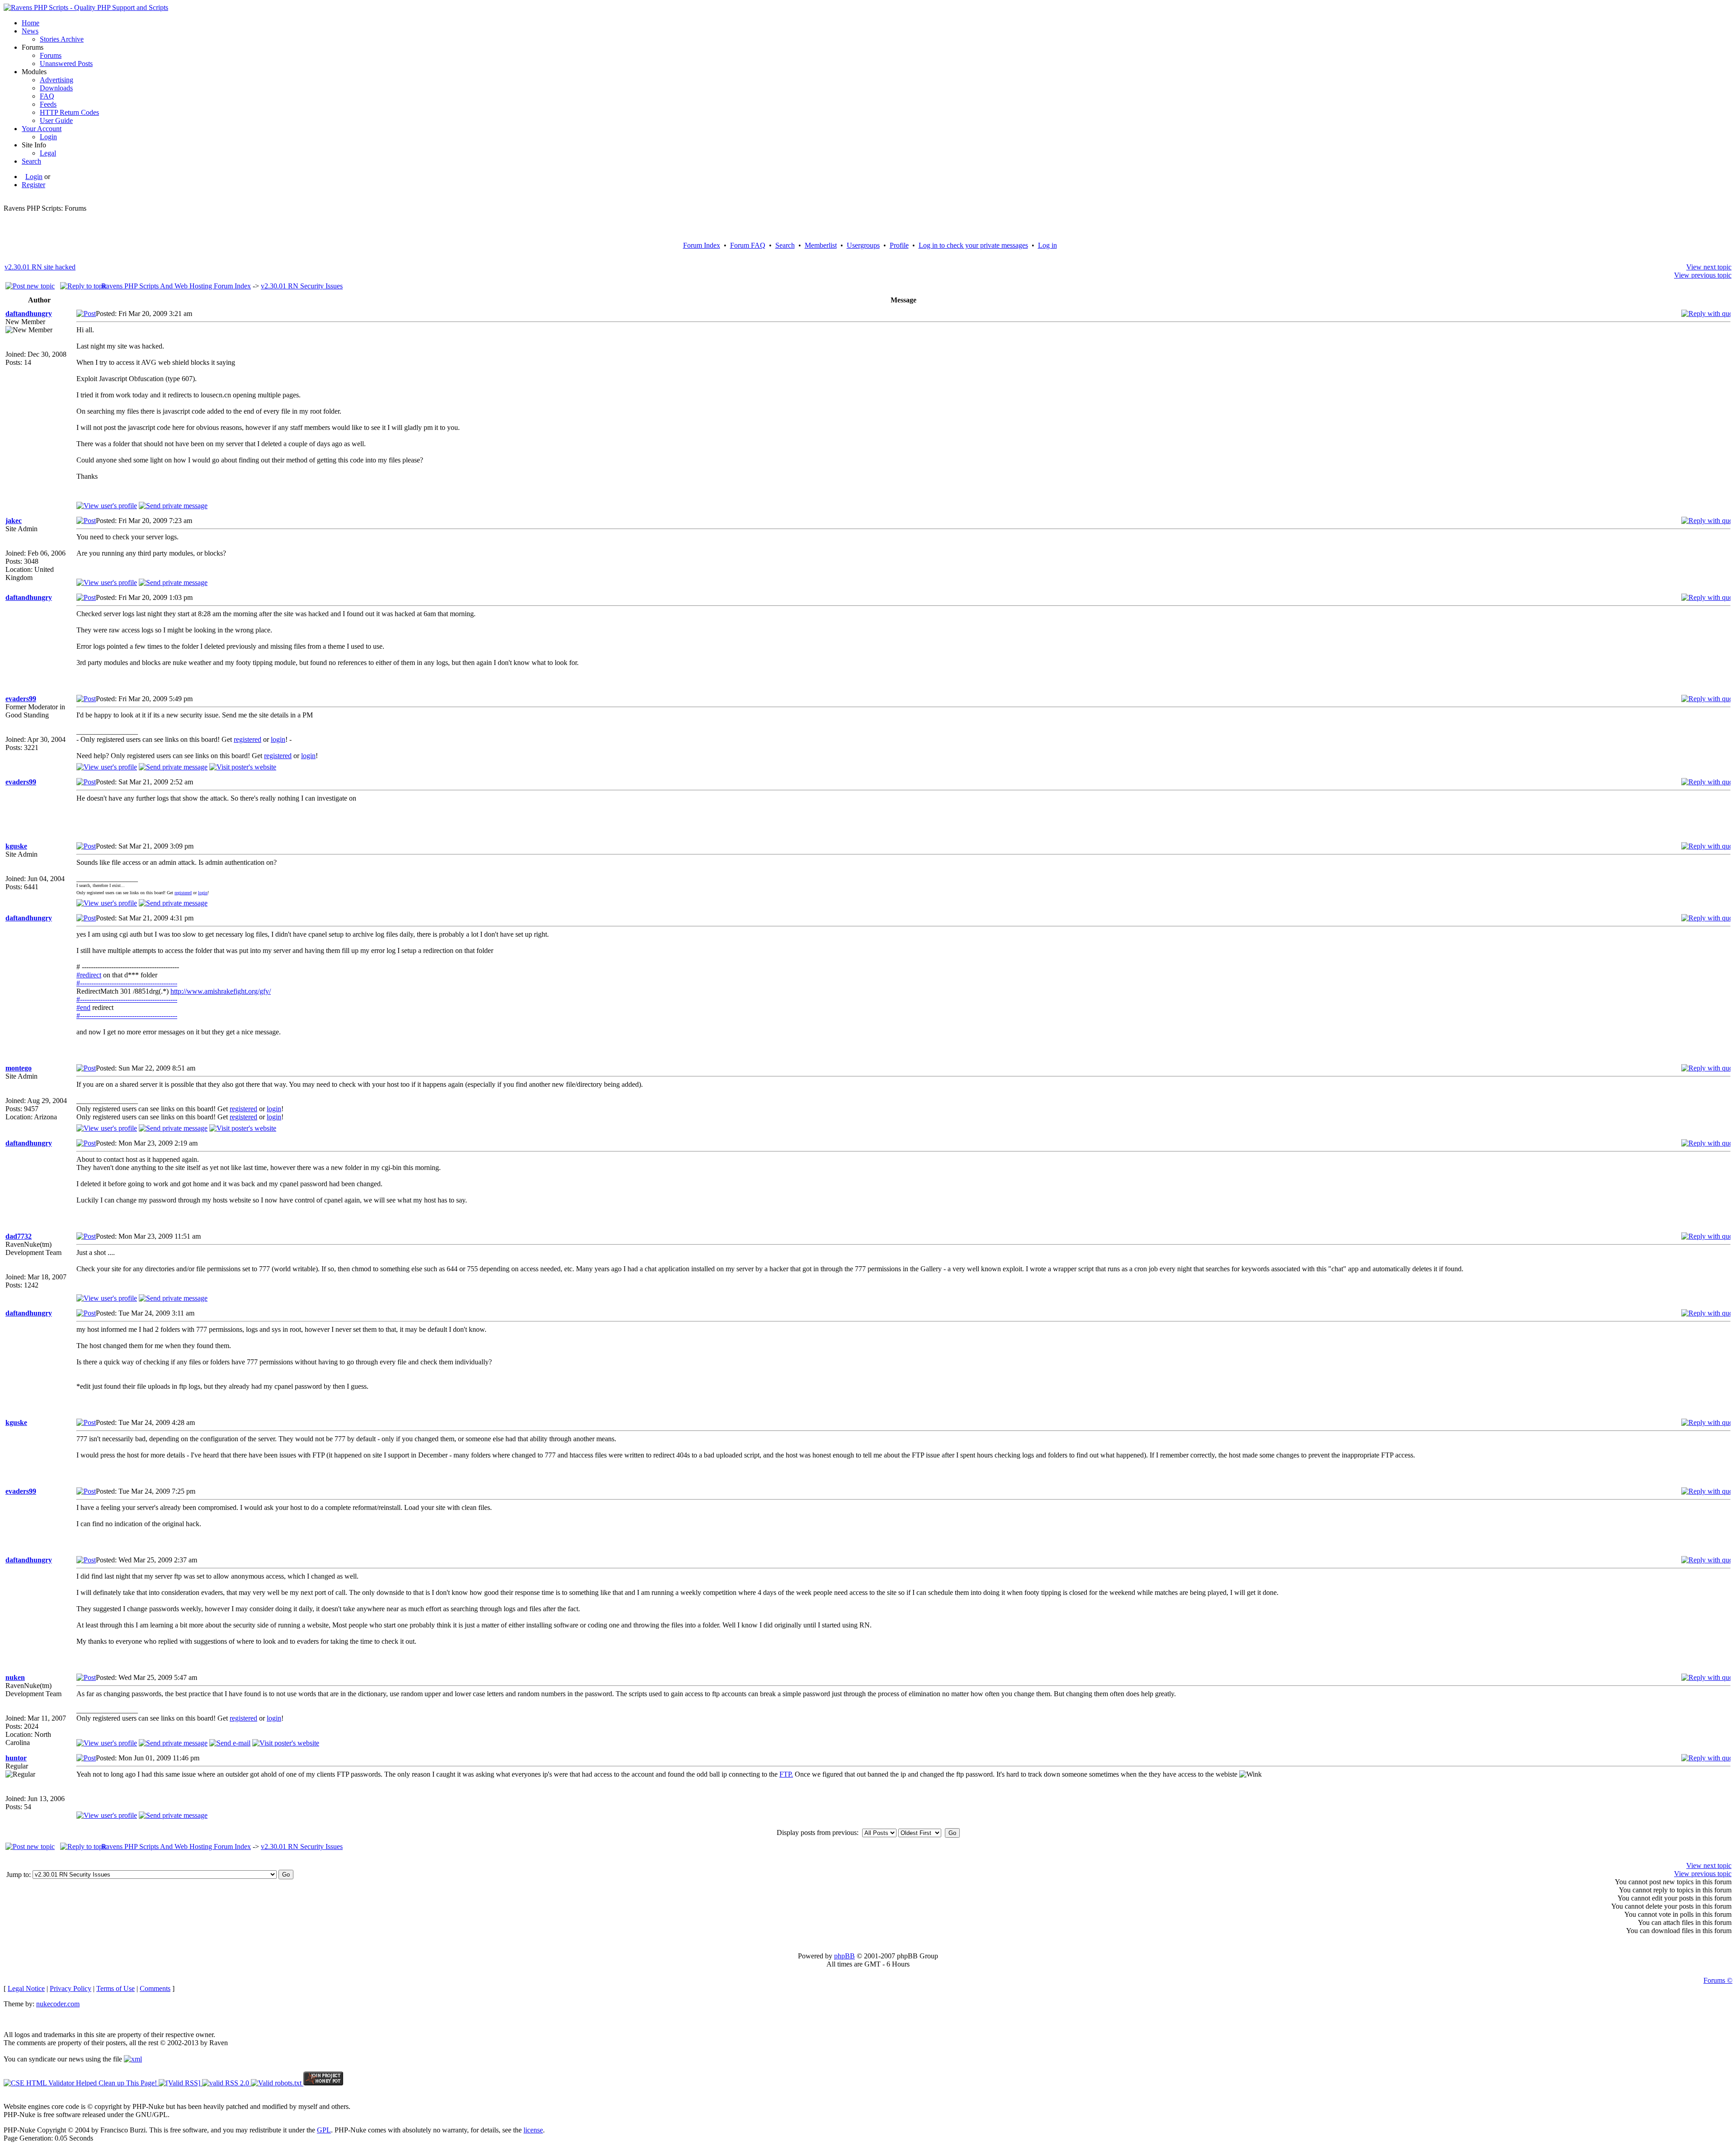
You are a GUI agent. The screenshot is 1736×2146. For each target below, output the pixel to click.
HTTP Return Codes (69, 112)
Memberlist (821, 245)
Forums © (1718, 1980)
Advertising (57, 80)
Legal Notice (26, 1988)
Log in (1047, 245)
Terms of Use (116, 1988)
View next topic (1709, 267)
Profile (899, 245)
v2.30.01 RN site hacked (40, 267)
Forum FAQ (748, 245)
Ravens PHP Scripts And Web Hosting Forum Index (176, 286)
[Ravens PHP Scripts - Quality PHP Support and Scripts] (86, 7)
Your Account (42, 129)
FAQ (47, 96)
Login (48, 137)
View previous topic (1703, 275)
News (30, 31)
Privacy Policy (71, 1988)
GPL (324, 2130)
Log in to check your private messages (973, 245)
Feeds (48, 104)
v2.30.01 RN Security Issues (302, 286)
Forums (51, 55)
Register (33, 185)
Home (31, 23)
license (533, 2130)
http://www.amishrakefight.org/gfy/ (221, 991)
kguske (16, 846)
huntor (16, 1758)
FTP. (786, 1774)
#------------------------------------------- (127, 983)
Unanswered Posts (66, 64)
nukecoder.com (58, 2004)
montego (19, 1068)
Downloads (56, 88)
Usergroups (863, 245)
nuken (15, 1677)
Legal (48, 153)
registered (248, 739)
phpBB (844, 1956)
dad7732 (19, 1236)
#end (83, 1007)
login (278, 739)
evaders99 (21, 699)
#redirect (89, 975)
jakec (14, 521)
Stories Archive (62, 39)
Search (31, 161)
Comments (155, 1988)
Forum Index (702, 245)
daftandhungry (29, 314)
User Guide (56, 120)
